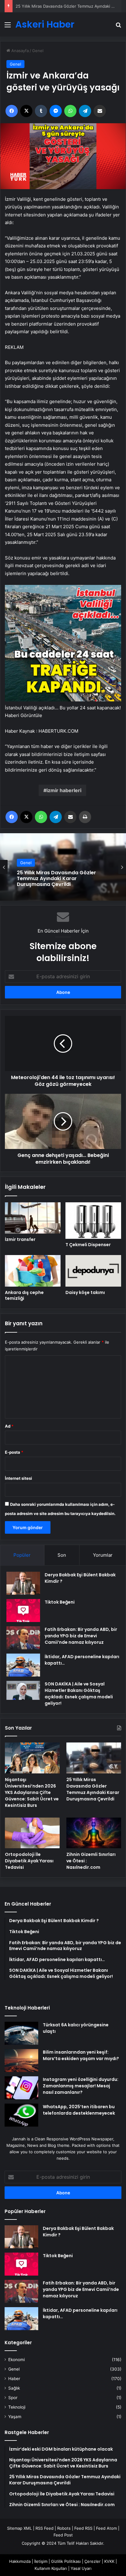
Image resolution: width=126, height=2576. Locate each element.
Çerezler (93, 2561)
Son (62, 1555)
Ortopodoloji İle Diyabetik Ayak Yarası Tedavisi (59, 6)
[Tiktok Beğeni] (23, 1610)
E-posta (14, 1452)
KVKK (109, 2561)
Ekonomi (17, 2360)
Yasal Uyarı (81, 2568)
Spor (13, 2398)
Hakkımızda (20, 2561)
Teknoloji (17, 2407)
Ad (9, 1426)
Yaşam (15, 2417)
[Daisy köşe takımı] (93, 1271)
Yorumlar (103, 1555)
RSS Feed (44, 2528)
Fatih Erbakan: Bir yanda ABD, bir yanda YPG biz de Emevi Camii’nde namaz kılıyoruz (81, 1636)
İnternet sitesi (19, 1478)
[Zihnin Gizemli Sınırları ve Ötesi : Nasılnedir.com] (94, 1833)
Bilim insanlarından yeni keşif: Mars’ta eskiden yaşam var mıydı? (81, 2055)
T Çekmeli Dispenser (88, 1245)
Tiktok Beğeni (60, 1602)
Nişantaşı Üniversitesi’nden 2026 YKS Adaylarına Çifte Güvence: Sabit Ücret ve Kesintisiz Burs (32, 1792)
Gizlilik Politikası (66, 2561)
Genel (38, 51)
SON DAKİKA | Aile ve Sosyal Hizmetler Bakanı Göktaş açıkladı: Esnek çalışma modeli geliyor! (79, 1694)
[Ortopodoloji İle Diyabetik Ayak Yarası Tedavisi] (32, 1833)
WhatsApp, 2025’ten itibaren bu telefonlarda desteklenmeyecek (79, 2110)
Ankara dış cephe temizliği (24, 1295)
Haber (14, 2379)
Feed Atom (106, 2528)
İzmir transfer (20, 1239)
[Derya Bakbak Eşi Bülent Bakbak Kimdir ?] (23, 1583)
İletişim (41, 2561)
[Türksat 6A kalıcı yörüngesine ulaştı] (21, 2033)
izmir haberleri (64, 790)
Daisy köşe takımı (85, 1292)
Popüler (22, 1555)
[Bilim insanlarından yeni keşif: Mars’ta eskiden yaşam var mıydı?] (21, 2061)
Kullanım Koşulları (51, 2568)
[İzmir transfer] (33, 1218)
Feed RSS (83, 2528)
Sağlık (14, 2388)
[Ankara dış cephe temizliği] (33, 1271)
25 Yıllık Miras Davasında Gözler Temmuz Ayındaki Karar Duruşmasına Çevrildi (93, 1789)
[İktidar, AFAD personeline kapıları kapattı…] (23, 1665)
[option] (63, 867)
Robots (64, 2528)
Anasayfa (19, 51)
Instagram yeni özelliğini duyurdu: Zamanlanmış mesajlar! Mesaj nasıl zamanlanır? (81, 2086)
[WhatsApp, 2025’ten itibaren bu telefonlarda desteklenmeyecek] (21, 2115)
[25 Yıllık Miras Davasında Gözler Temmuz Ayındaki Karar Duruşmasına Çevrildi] (94, 1758)
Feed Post (63, 2535)
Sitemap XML (19, 2528)
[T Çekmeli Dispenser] (93, 1221)
